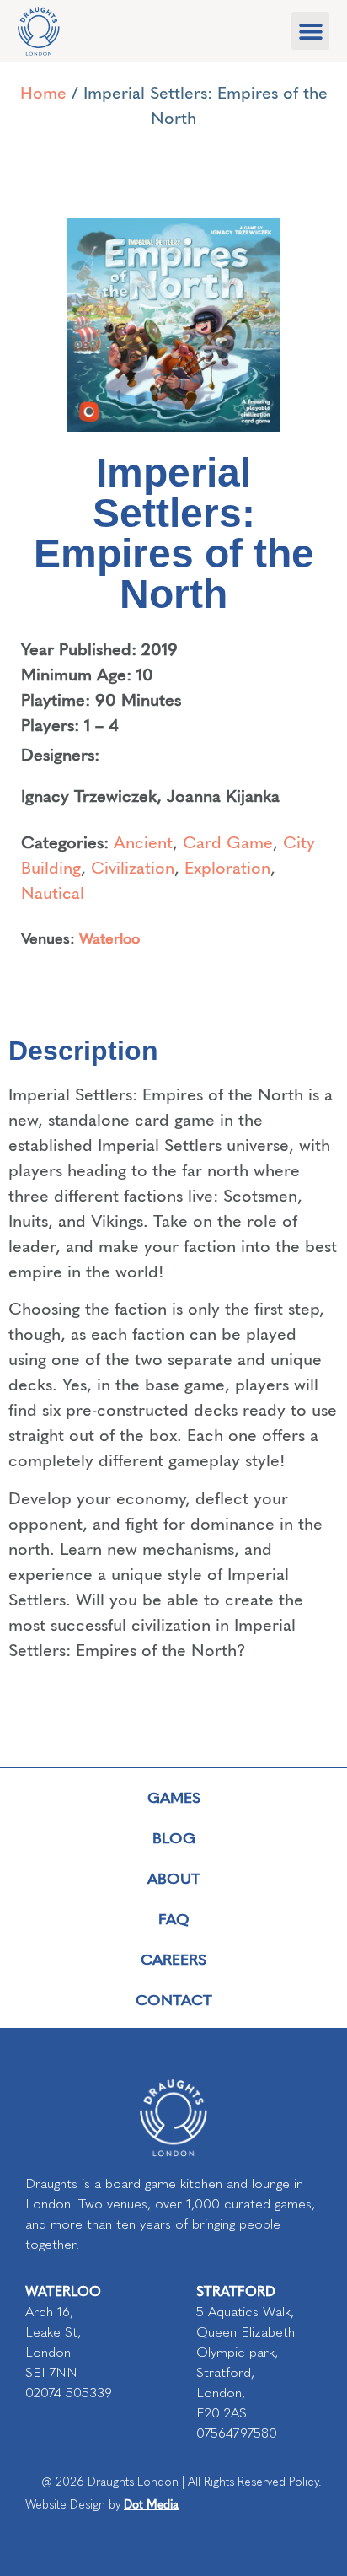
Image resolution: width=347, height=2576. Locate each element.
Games (174, 1796)
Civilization (133, 866)
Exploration (227, 866)
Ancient (143, 841)
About (174, 1877)
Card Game (228, 841)
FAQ (174, 1918)
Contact (174, 1999)
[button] (310, 31)
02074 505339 (69, 2393)
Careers (173, 1958)
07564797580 (237, 2433)
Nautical (53, 892)
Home (43, 91)
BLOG (174, 1837)
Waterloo (109, 937)
